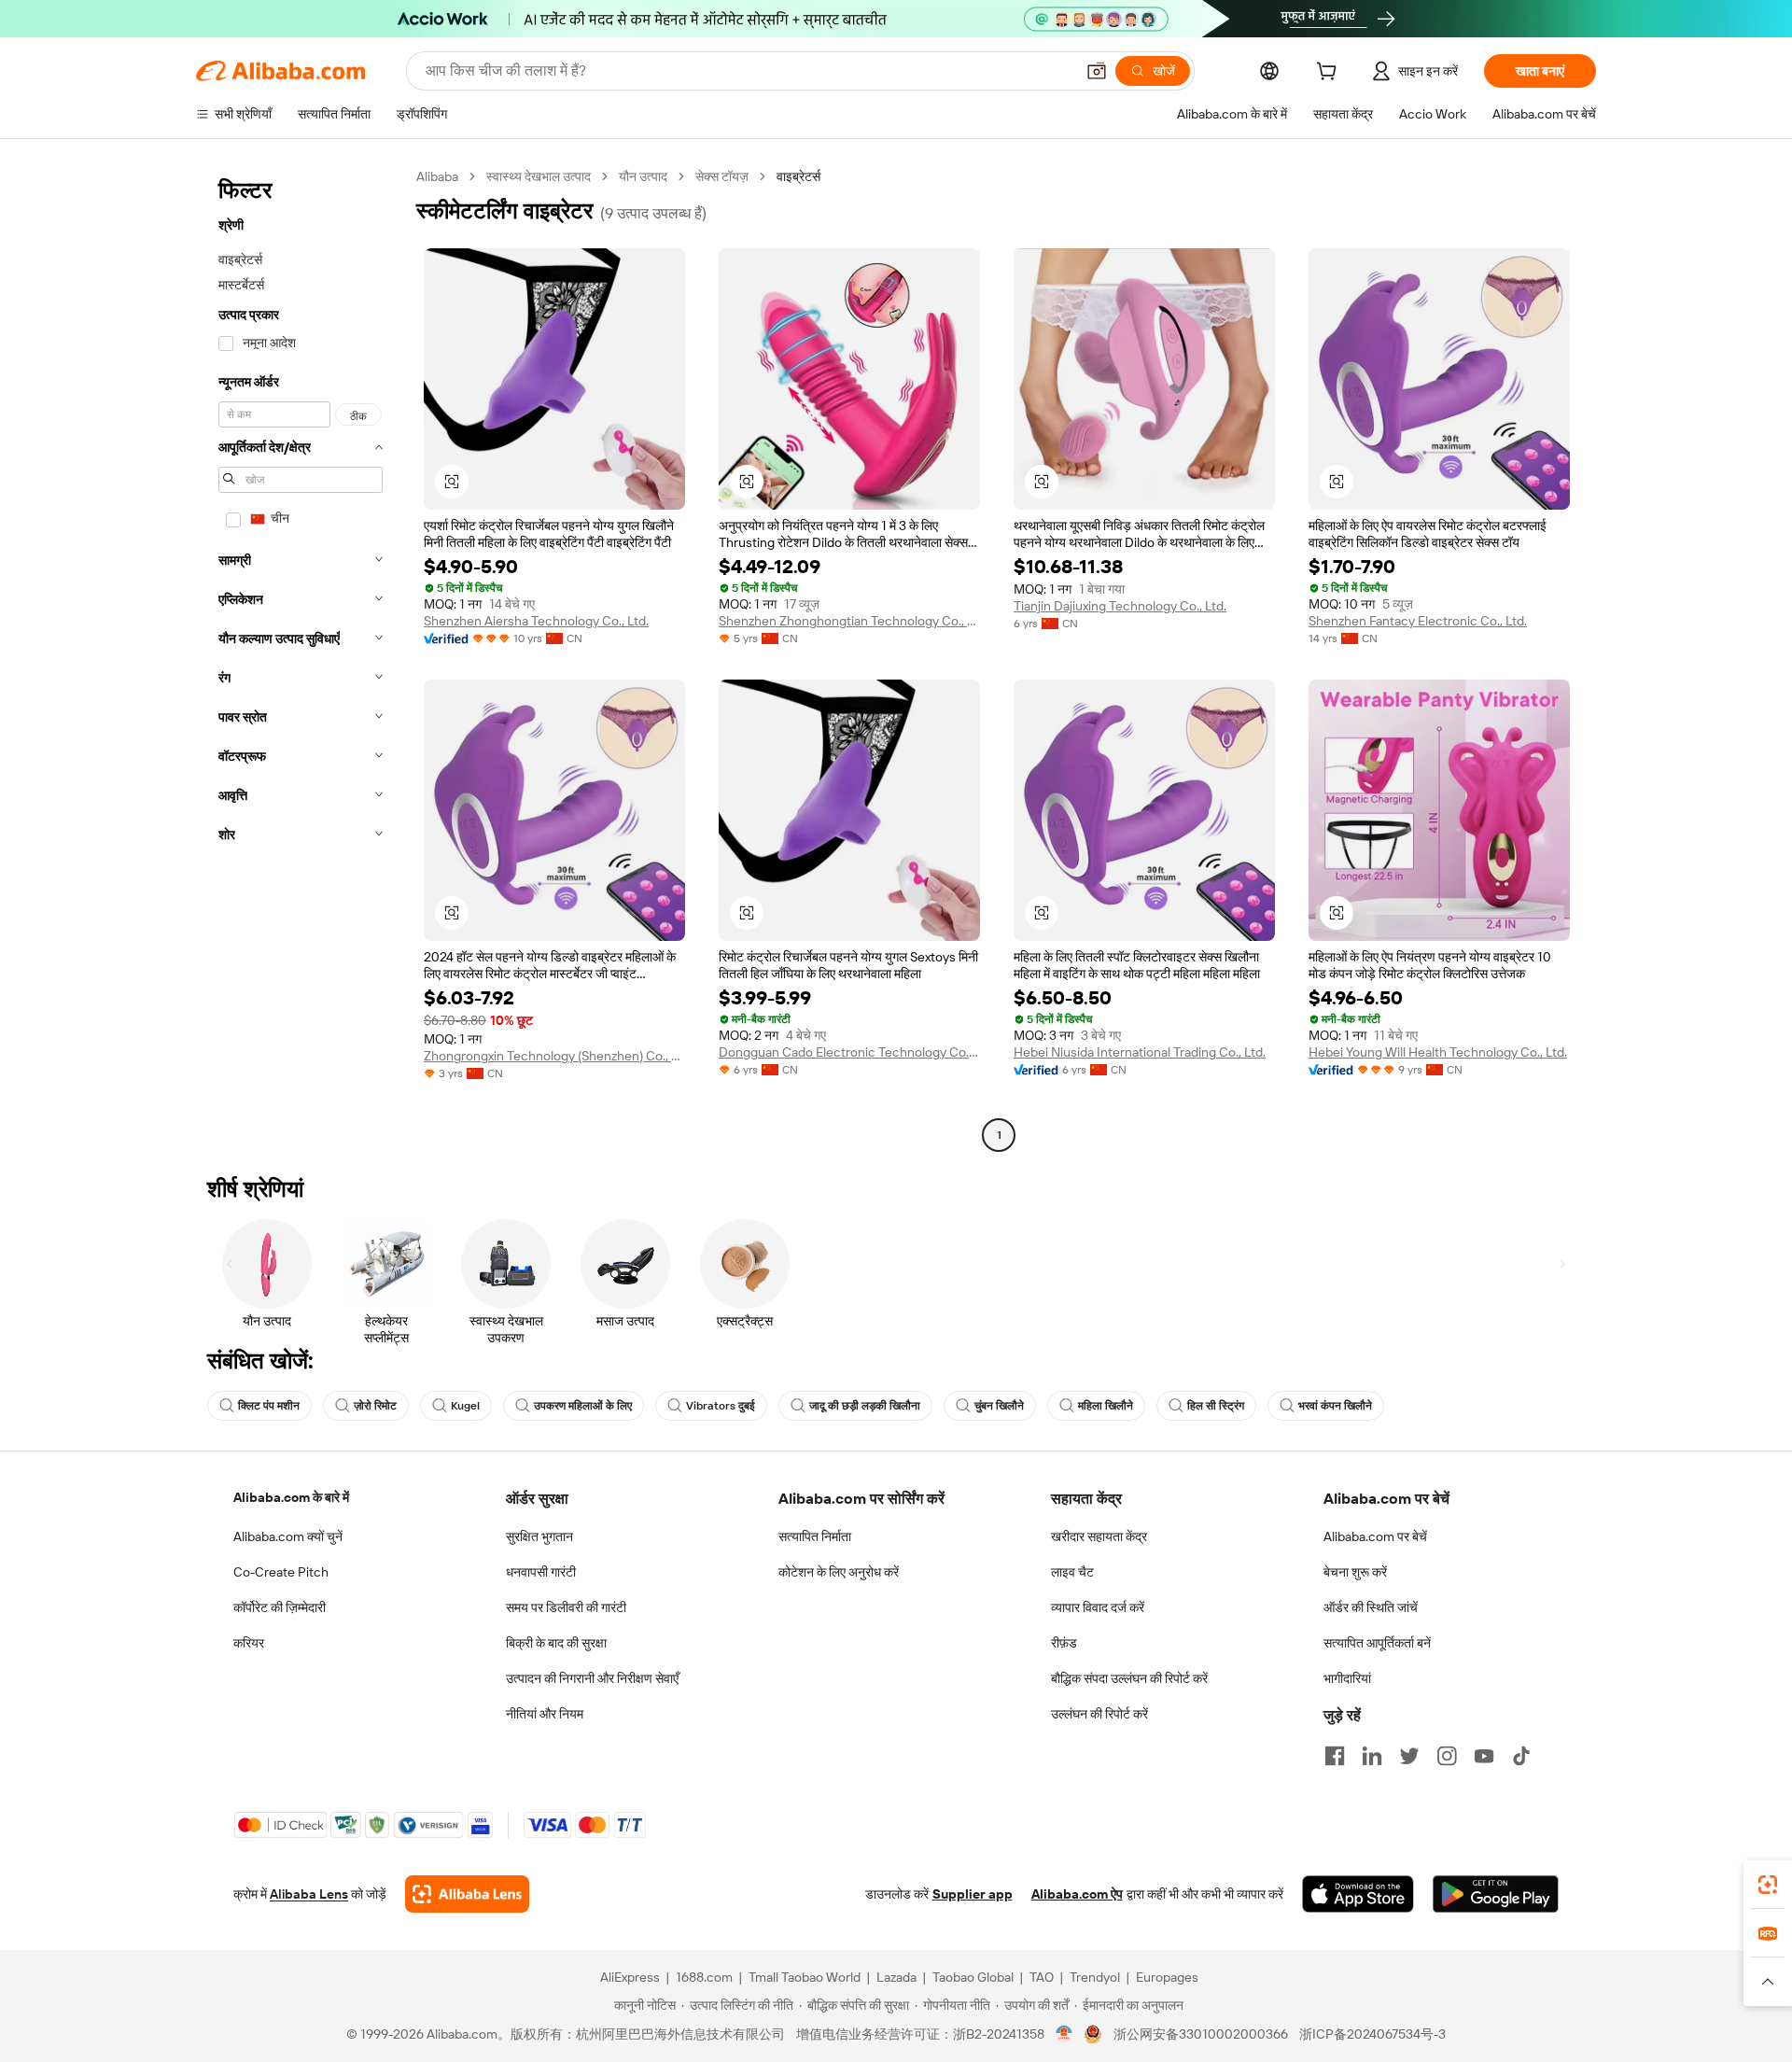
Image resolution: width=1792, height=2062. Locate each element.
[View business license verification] (1064, 2034)
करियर (249, 1643)
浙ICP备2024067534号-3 (1372, 2034)
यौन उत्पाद (643, 176)
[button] (1097, 71)
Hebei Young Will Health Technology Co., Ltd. (1438, 1052)
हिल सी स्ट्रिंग (1216, 1406)
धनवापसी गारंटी (541, 1572)
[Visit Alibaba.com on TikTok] (1521, 1756)
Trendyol (1095, 1977)
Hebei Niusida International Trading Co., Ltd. (1140, 1052)
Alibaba (437, 176)
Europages (1167, 1977)
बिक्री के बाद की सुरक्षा (556, 1643)
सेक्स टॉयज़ (722, 176)
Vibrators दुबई (721, 1406)
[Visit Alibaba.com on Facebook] (1335, 1756)
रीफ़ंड (1064, 1643)
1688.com (704, 1977)
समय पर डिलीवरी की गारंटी (566, 1607)
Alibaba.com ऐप (1077, 1894)
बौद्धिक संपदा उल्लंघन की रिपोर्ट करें (1129, 1678)
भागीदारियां (1347, 1678)
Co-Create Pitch (281, 1572)
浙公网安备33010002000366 (1201, 2034)
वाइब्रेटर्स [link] (798, 176)
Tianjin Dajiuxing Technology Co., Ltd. (1120, 606)
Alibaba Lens (309, 1894)
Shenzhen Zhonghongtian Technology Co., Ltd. (849, 621)
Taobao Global (973, 1977)
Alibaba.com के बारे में (291, 1497)
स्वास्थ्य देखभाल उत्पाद (539, 176)
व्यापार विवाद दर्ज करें (1098, 1607)
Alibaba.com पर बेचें (1375, 1536)
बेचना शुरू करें (1355, 1572)
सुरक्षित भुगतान (539, 1536)
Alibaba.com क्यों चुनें (288, 1536)
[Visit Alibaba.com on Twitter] (1409, 1756)
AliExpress (630, 1977)
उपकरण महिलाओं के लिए (583, 1406)
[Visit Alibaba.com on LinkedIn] (1372, 1756)
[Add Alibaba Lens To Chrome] (467, 1894)
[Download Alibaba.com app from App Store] (1358, 1894)
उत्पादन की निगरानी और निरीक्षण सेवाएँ (592, 1678)
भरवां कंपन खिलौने (1335, 1406)
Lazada (896, 1977)
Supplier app (973, 1894)
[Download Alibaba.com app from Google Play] (1496, 1894)
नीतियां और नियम (545, 1714)
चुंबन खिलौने (999, 1406)
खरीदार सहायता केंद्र (1099, 1536)
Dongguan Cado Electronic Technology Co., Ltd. (849, 1052)
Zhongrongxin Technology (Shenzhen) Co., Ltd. (554, 1056)
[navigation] (301, 658)
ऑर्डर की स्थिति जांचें (1371, 1607)
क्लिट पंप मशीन (269, 1406)
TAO (1042, 1977)
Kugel (465, 1406)
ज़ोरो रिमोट (375, 1406)
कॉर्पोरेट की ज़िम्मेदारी (280, 1607)
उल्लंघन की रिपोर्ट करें (1099, 1714)
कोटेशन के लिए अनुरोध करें (839, 1572)
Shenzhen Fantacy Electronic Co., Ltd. (1418, 621)
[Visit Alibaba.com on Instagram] (1447, 1756)
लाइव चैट (1072, 1572)
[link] (1768, 1885)
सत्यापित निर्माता (815, 1536)
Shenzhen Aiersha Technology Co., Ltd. (536, 621)
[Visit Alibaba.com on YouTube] (1484, 1756)
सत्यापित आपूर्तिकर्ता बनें (1377, 1643)
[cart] (1330, 74)
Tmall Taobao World (805, 1977)
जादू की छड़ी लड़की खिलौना (865, 1406)
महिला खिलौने (1106, 1406)
